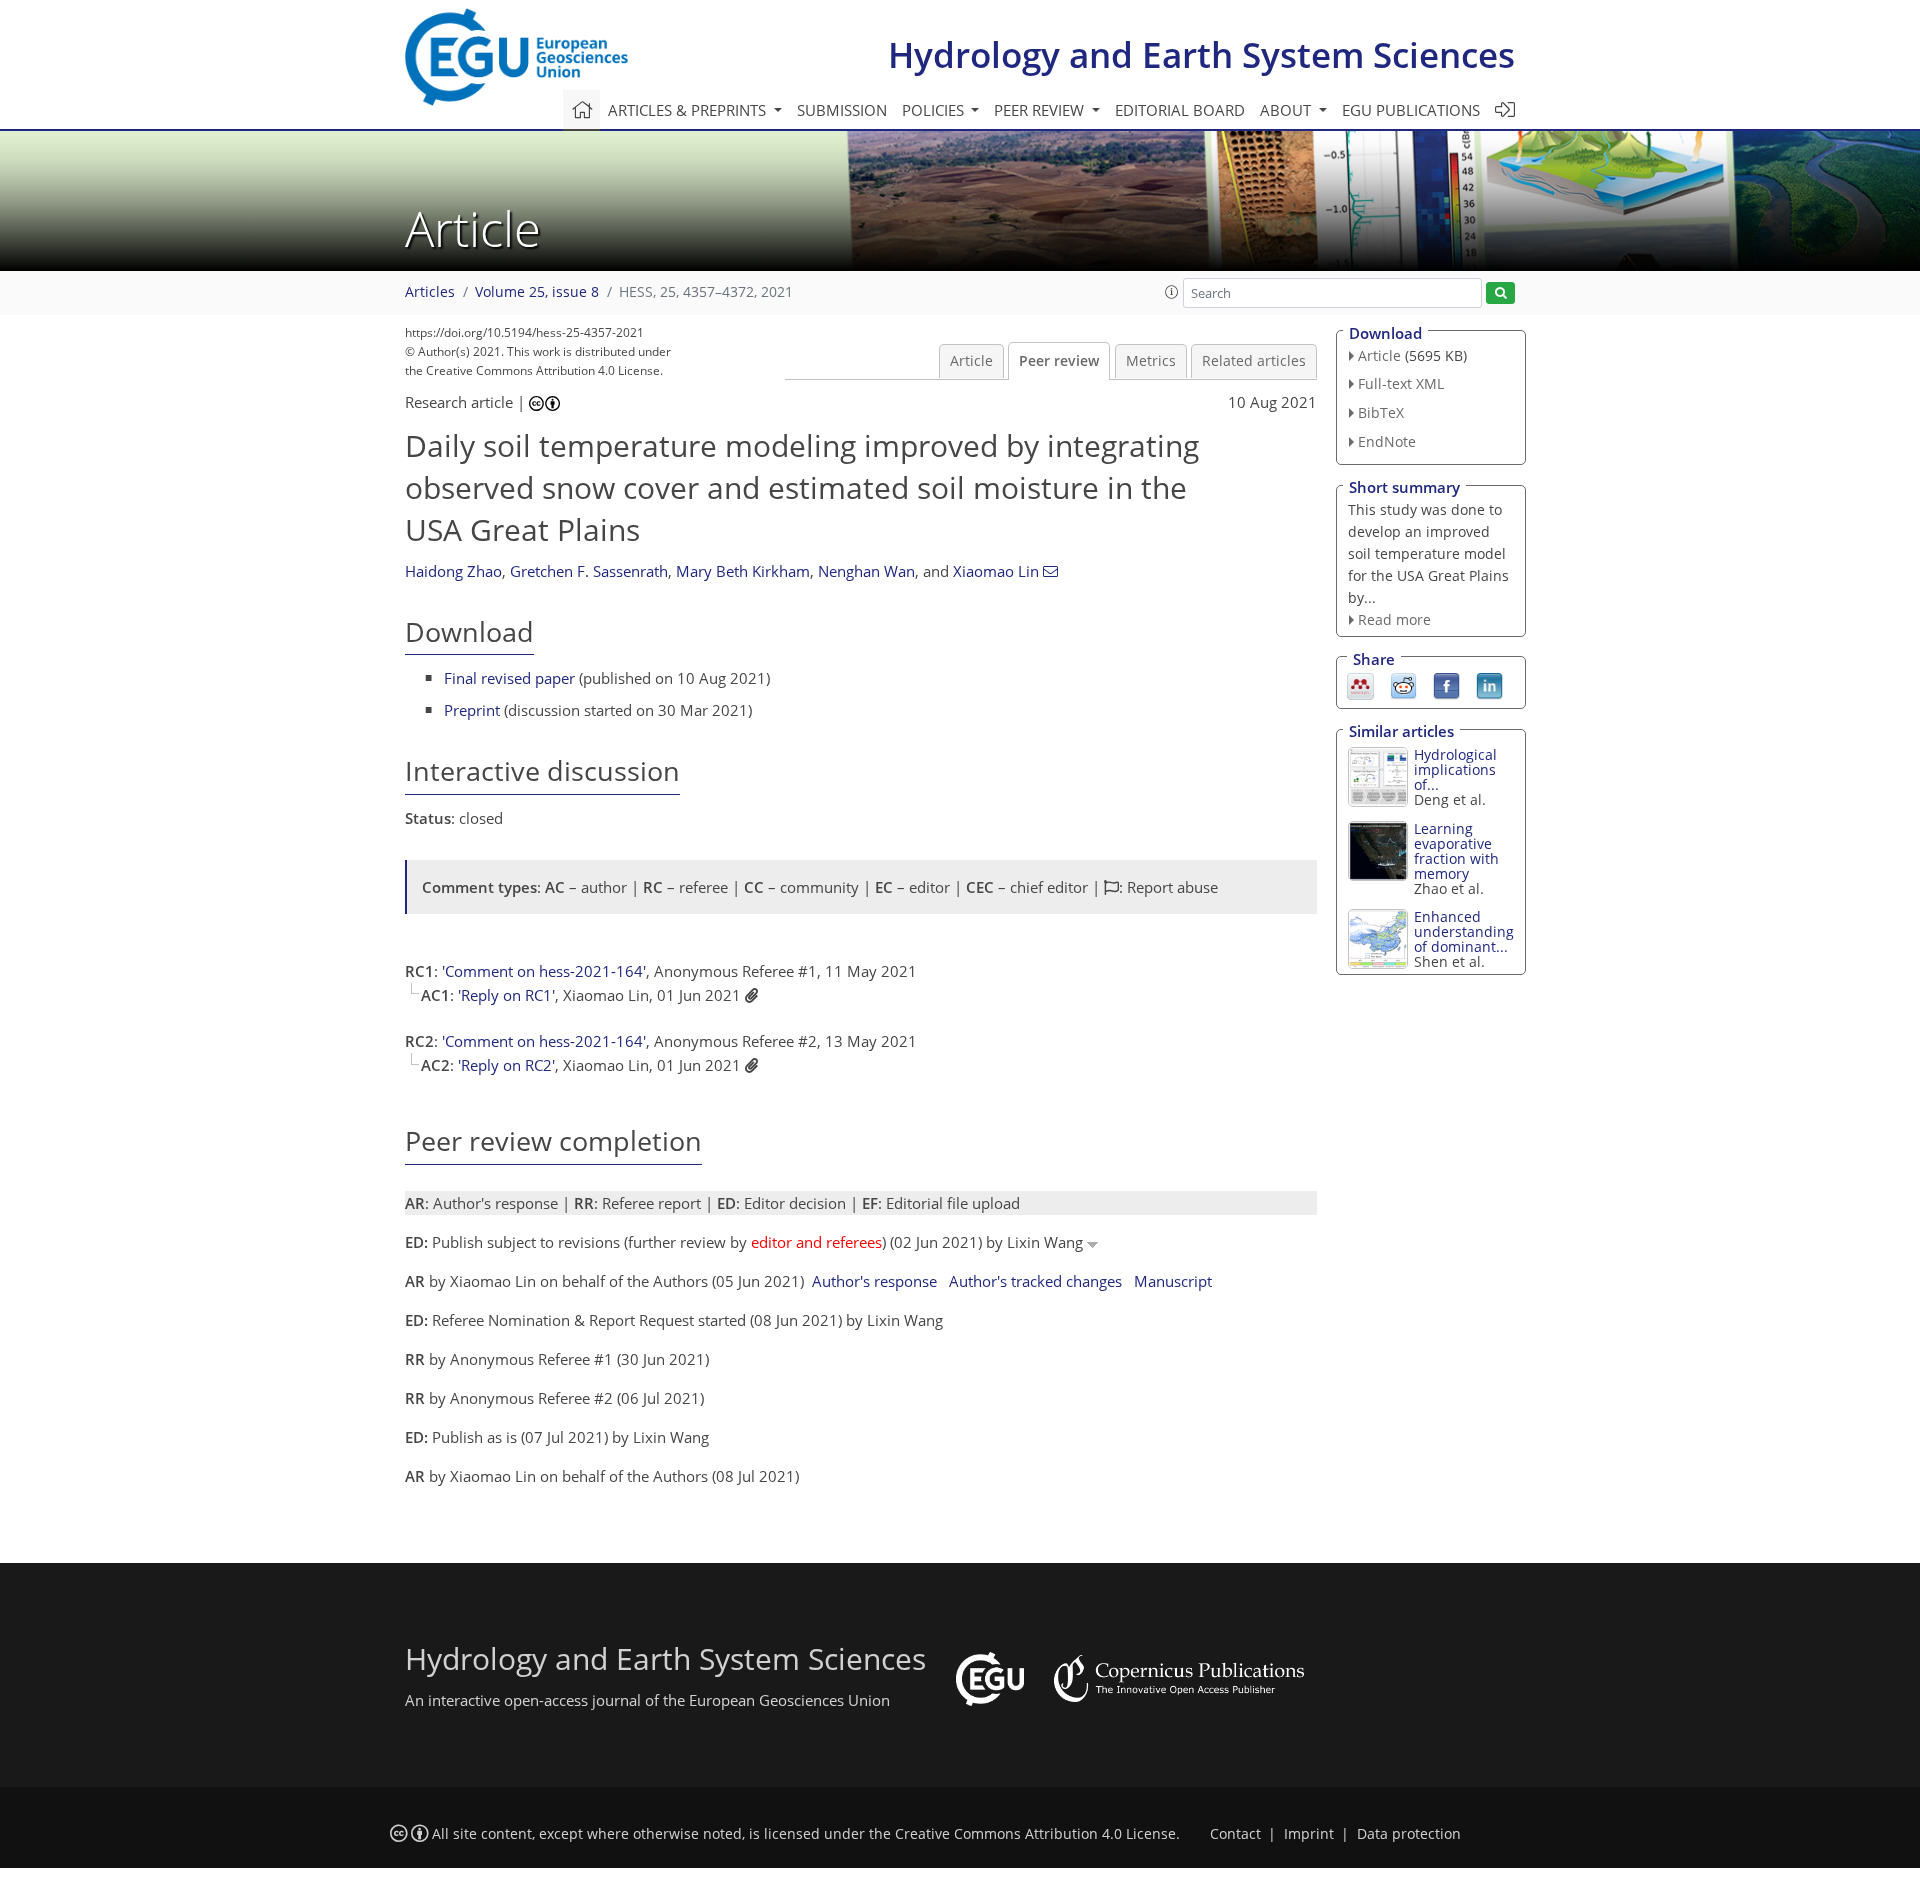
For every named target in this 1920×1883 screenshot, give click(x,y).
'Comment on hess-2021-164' (544, 971)
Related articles (1254, 361)
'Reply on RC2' (506, 1065)
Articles (430, 292)
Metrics (1151, 361)
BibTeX (1381, 412)
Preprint (472, 710)
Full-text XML (1401, 383)
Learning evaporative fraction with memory (1456, 851)
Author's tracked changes (1035, 1281)
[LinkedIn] (1489, 685)
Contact (1235, 1834)
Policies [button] (935, 110)
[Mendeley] (1360, 685)
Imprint (1309, 1834)
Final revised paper (509, 678)
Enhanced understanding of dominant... (1464, 931)
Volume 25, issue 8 (537, 292)
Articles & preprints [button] (689, 110)
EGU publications (1411, 110)
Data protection (1409, 1834)
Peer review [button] (1041, 110)
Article (971, 361)
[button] (1172, 292)
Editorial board (1180, 110)
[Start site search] (1500, 293)
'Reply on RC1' (506, 995)
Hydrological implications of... (1455, 769)
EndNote (1387, 441)
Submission (842, 110)
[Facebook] (1446, 685)
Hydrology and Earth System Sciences (1201, 54)
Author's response (874, 1281)
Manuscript (1173, 1281)
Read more (1394, 619)
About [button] (1287, 110)
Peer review (1059, 361)
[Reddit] (1403, 685)
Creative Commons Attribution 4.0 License (1035, 1834)
